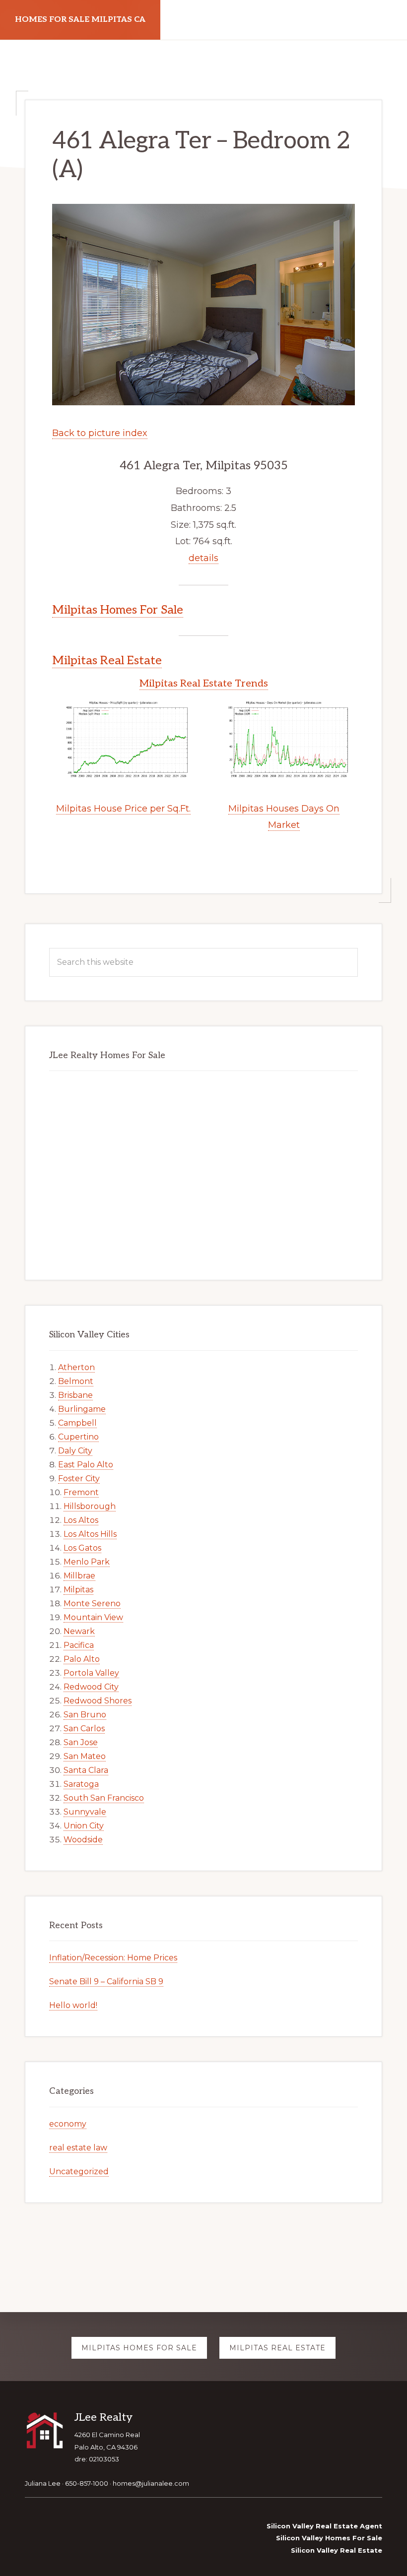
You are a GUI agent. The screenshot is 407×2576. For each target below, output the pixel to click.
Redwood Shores (98, 1701)
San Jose (81, 1742)
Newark (79, 1631)
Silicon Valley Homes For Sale (329, 2538)
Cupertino (78, 1437)
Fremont (81, 1492)
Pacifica (79, 1645)
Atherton (76, 1367)
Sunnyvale (85, 1812)
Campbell (77, 1423)
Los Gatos (82, 1548)
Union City (84, 1826)
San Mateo (85, 1756)
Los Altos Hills (90, 1534)
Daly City (75, 1451)
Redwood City (91, 1687)
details (203, 558)
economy (68, 2124)
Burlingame (82, 1409)
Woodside (83, 1840)
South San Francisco (104, 1798)
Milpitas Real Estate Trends (204, 684)
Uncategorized (79, 2171)
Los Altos (81, 1520)
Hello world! (73, 2005)
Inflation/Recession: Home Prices (113, 1958)
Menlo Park (87, 1562)
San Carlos (84, 1728)
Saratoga (81, 1784)
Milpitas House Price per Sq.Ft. (123, 809)
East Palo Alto (86, 1465)
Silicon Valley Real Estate (337, 2550)
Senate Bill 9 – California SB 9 (106, 1981)
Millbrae (79, 1576)
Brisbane (75, 1395)
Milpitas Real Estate (107, 660)
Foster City (79, 1478)
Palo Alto (82, 1659)
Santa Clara (86, 1770)
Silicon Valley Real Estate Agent (324, 2526)
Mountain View (93, 1617)
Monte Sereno (92, 1603)
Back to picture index (100, 433)
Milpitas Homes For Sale (118, 610)
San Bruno (85, 1715)
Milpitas (78, 1590)
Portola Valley (91, 1673)
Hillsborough (90, 1506)
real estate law (78, 2148)
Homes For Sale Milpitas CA (80, 20)
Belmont (76, 1381)
